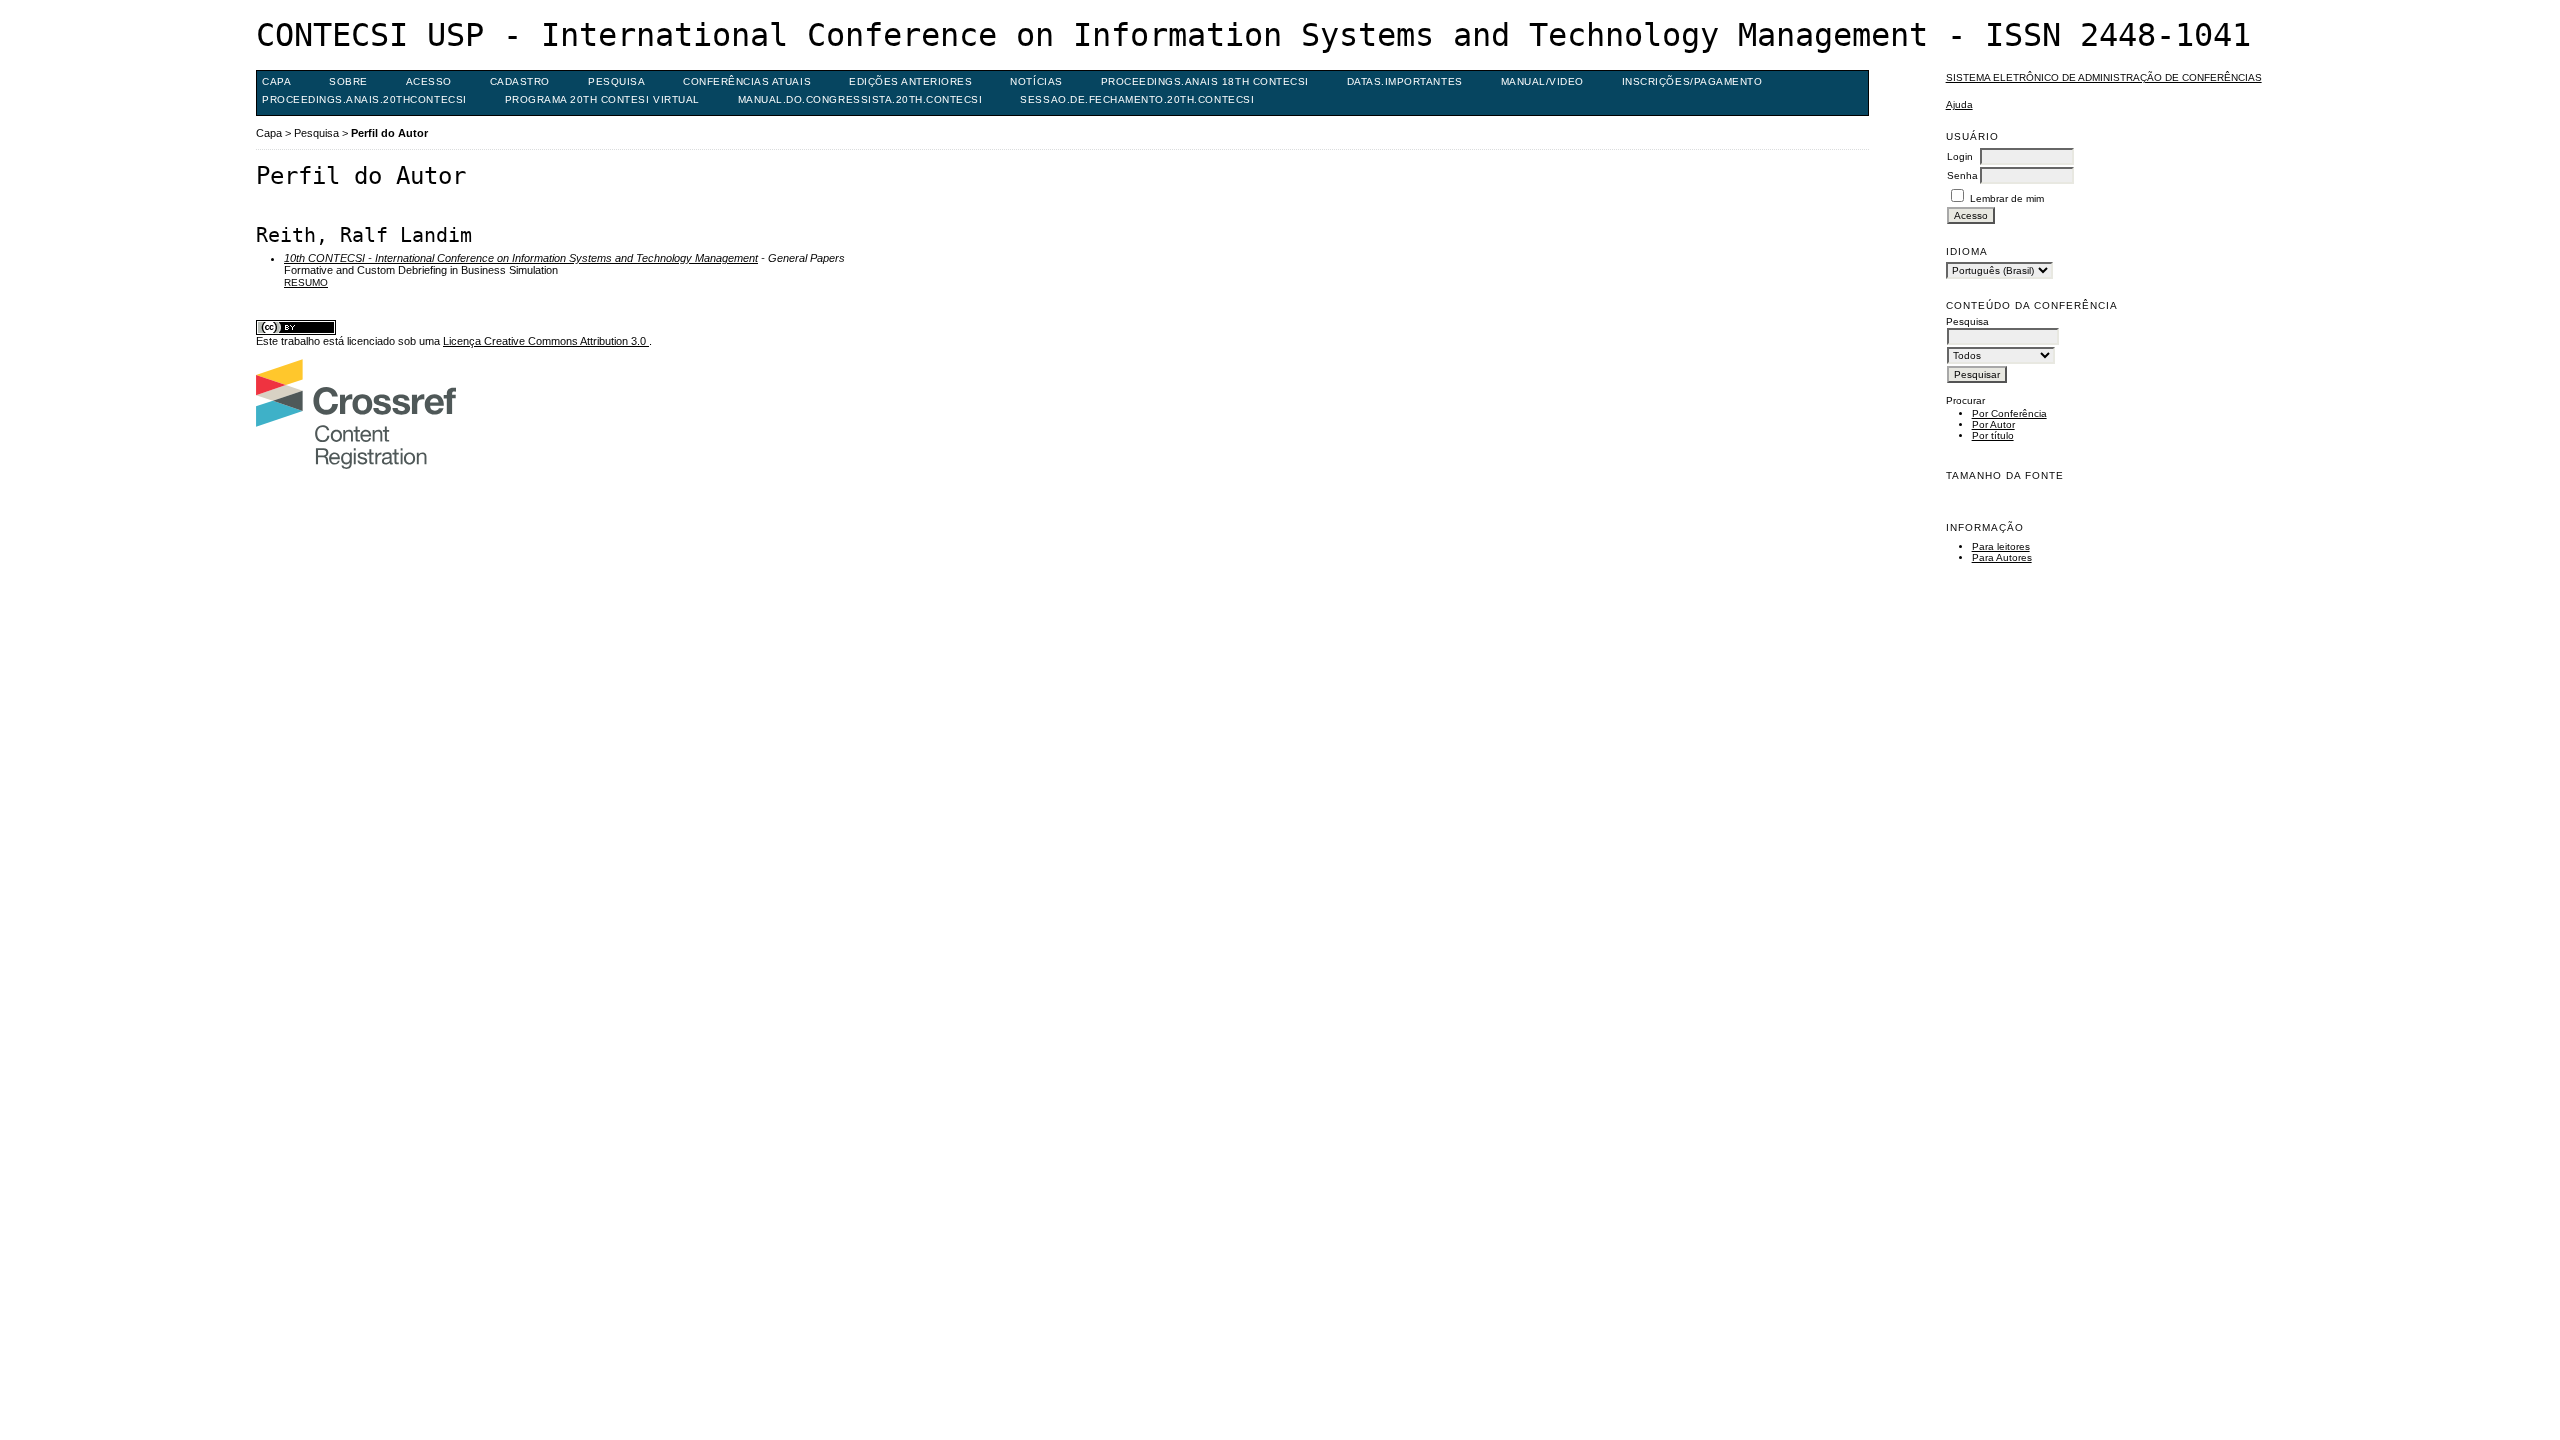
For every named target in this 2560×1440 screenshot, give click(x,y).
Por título (1993, 435)
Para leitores (2001, 546)
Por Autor (1993, 424)
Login (1960, 156)
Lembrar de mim (2007, 198)
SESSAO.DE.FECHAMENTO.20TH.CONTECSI (1137, 99)
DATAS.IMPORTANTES (1405, 81)
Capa (276, 81)
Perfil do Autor (389, 133)
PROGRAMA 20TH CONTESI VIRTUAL (602, 99)
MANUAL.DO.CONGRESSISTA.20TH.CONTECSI (860, 99)
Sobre (348, 81)
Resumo (306, 282)
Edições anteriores (910, 81)
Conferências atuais (747, 81)
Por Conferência (2009, 413)
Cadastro (520, 81)
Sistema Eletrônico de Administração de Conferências (2104, 77)
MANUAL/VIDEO (1542, 81)
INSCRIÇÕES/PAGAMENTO (1692, 81)
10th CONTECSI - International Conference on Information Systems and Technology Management (521, 258)
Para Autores (2002, 557)
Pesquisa (616, 81)
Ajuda (1959, 104)
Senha (1962, 175)
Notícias (1036, 81)
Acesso (429, 81)
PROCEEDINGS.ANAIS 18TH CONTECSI (1205, 81)
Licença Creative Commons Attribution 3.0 (546, 341)
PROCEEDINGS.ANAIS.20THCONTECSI (364, 99)
